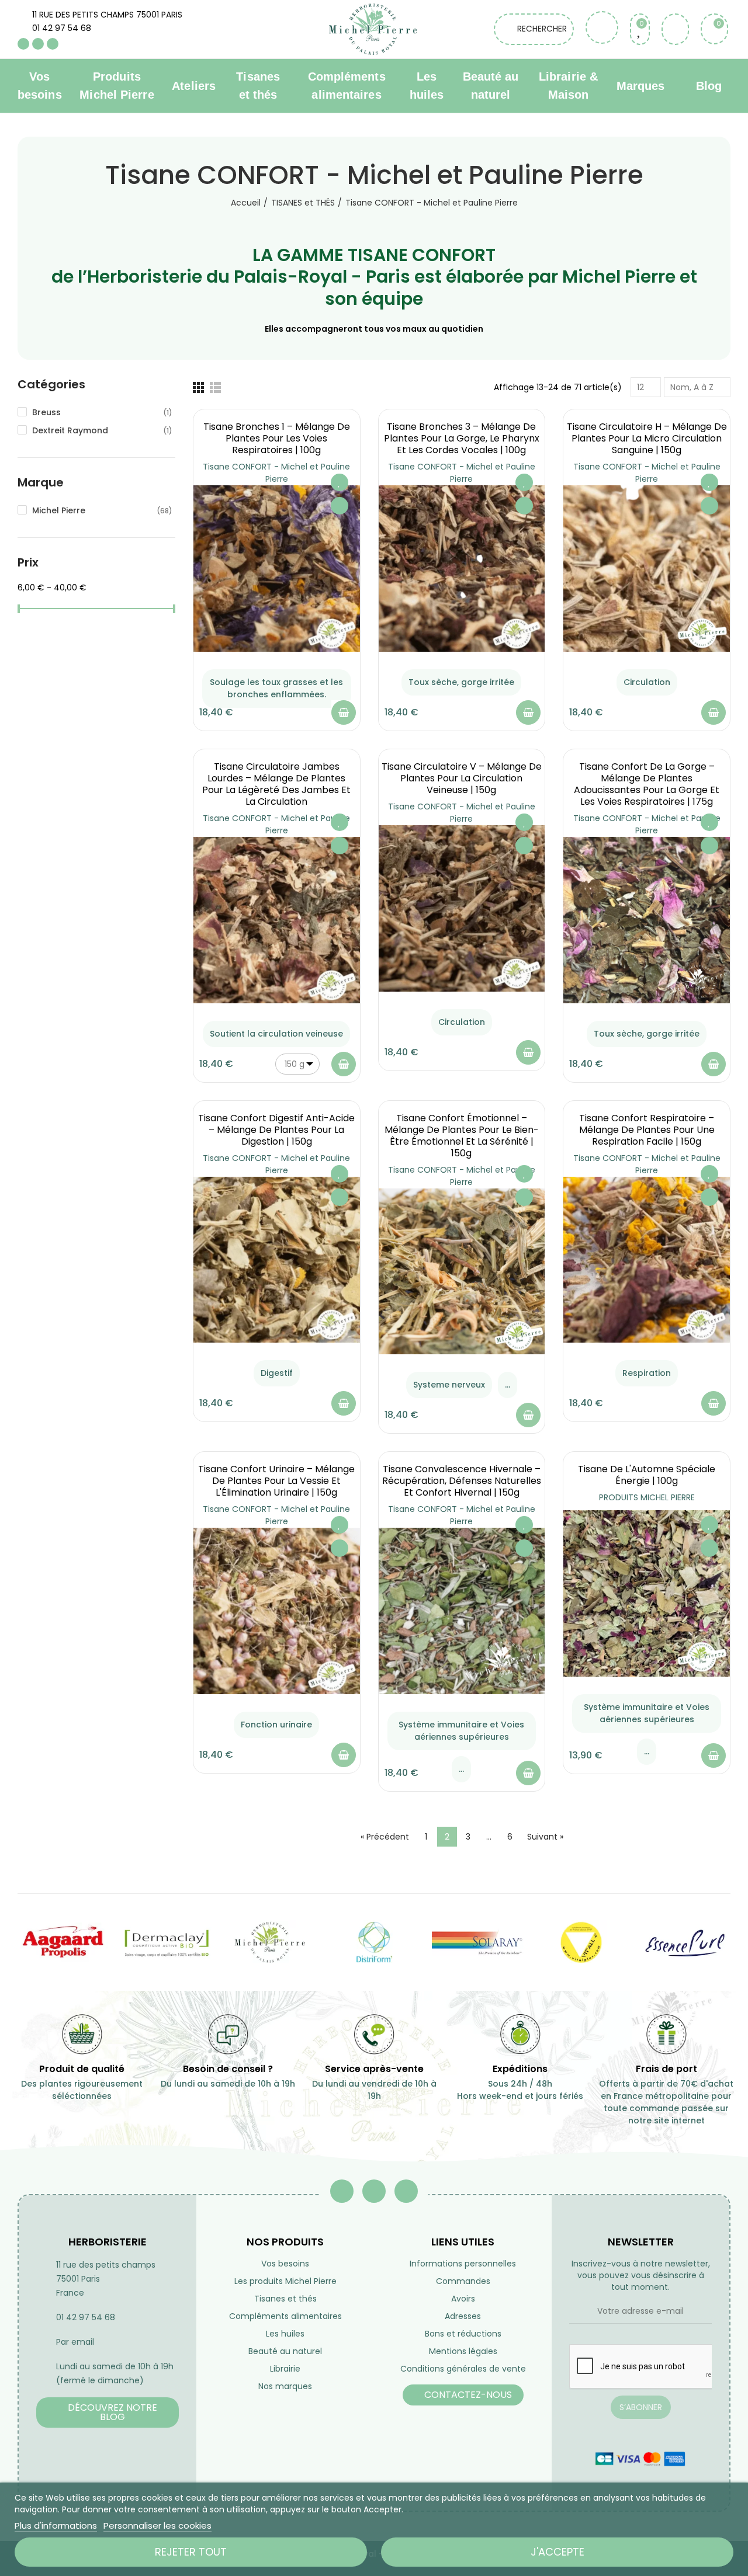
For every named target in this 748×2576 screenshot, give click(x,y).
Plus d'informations (56, 2525)
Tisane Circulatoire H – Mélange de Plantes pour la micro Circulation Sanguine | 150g (647, 438)
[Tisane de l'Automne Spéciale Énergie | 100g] (647, 1593)
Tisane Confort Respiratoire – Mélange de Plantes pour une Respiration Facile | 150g (647, 1130)
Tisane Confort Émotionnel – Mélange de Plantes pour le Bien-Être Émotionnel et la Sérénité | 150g (462, 1136)
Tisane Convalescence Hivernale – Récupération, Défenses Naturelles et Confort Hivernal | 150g (462, 1481)
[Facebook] (23, 44)
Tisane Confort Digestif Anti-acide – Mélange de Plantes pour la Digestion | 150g (276, 1130)
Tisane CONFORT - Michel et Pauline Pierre (276, 473)
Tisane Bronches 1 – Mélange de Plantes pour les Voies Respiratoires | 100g (277, 438)
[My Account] (675, 29)
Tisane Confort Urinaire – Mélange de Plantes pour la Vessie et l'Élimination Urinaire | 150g (276, 1481)
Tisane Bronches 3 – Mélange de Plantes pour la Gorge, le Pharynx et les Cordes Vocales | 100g (462, 438)
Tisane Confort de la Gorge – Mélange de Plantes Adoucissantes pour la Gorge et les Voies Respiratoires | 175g (647, 784)
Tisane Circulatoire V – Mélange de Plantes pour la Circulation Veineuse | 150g (462, 778)
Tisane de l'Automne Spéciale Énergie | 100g (647, 1475)
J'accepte (557, 2552)
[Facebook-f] (342, 2191)
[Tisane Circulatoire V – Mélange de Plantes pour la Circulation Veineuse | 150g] (462, 908)
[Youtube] (38, 44)
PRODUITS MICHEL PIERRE (647, 1497)
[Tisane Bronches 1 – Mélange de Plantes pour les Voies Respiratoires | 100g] (277, 569)
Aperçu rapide (340, 506)
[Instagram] (53, 44)
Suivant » (545, 1837)
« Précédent (385, 1837)
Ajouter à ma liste (340, 482)
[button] (108, 2412)
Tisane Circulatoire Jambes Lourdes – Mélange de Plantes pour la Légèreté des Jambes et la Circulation (276, 784)
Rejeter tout (191, 2552)
